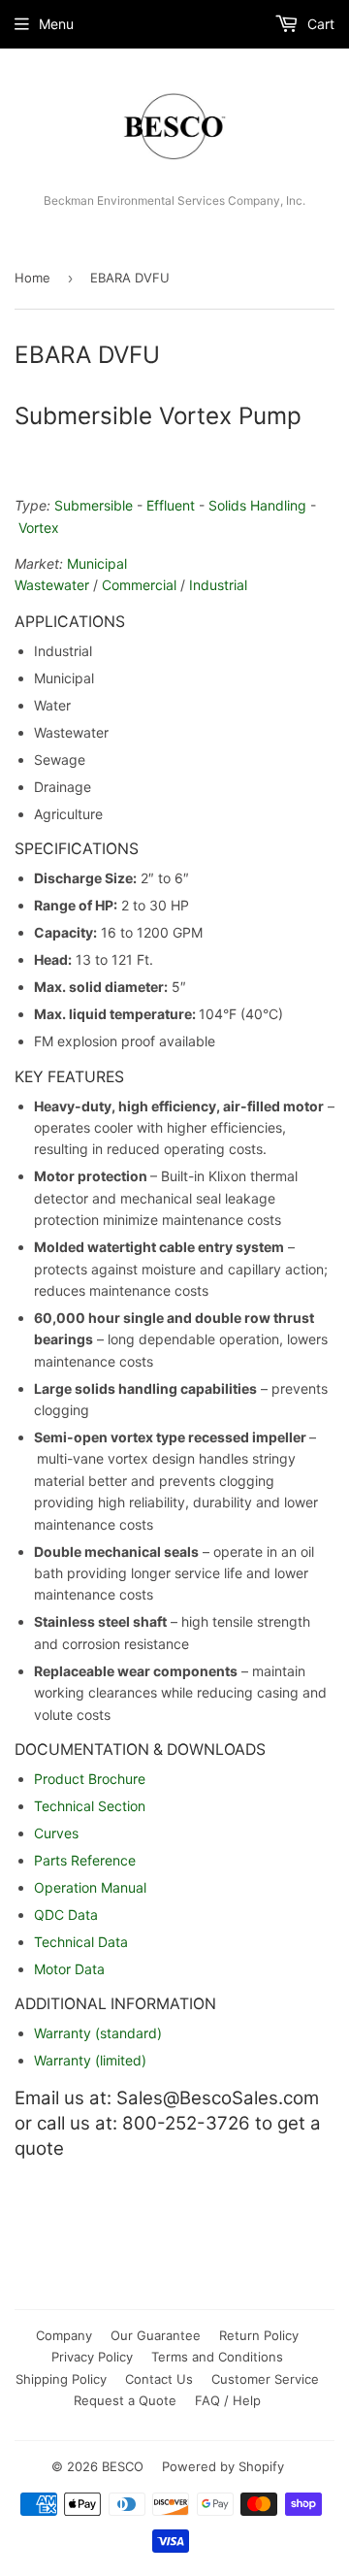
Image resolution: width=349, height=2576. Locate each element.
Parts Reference (85, 1860)
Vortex (39, 528)
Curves (56, 1833)
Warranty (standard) (98, 2033)
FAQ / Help (228, 2400)
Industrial (218, 585)
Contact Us (159, 2379)
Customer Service (265, 2379)
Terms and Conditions (217, 2357)
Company (64, 2335)
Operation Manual (90, 1887)
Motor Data (69, 1969)
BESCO (123, 2466)
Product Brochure (90, 1779)
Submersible (94, 505)
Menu (56, 24)
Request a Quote (125, 2400)
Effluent (171, 505)
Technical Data (81, 1942)
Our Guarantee (156, 2335)
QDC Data (66, 1915)
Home (32, 278)
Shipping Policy (61, 2379)
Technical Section (90, 1806)
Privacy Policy (92, 2357)
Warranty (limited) (90, 2060)
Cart (319, 24)
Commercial (139, 585)
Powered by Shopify (223, 2466)
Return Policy (259, 2335)
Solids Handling (257, 505)
